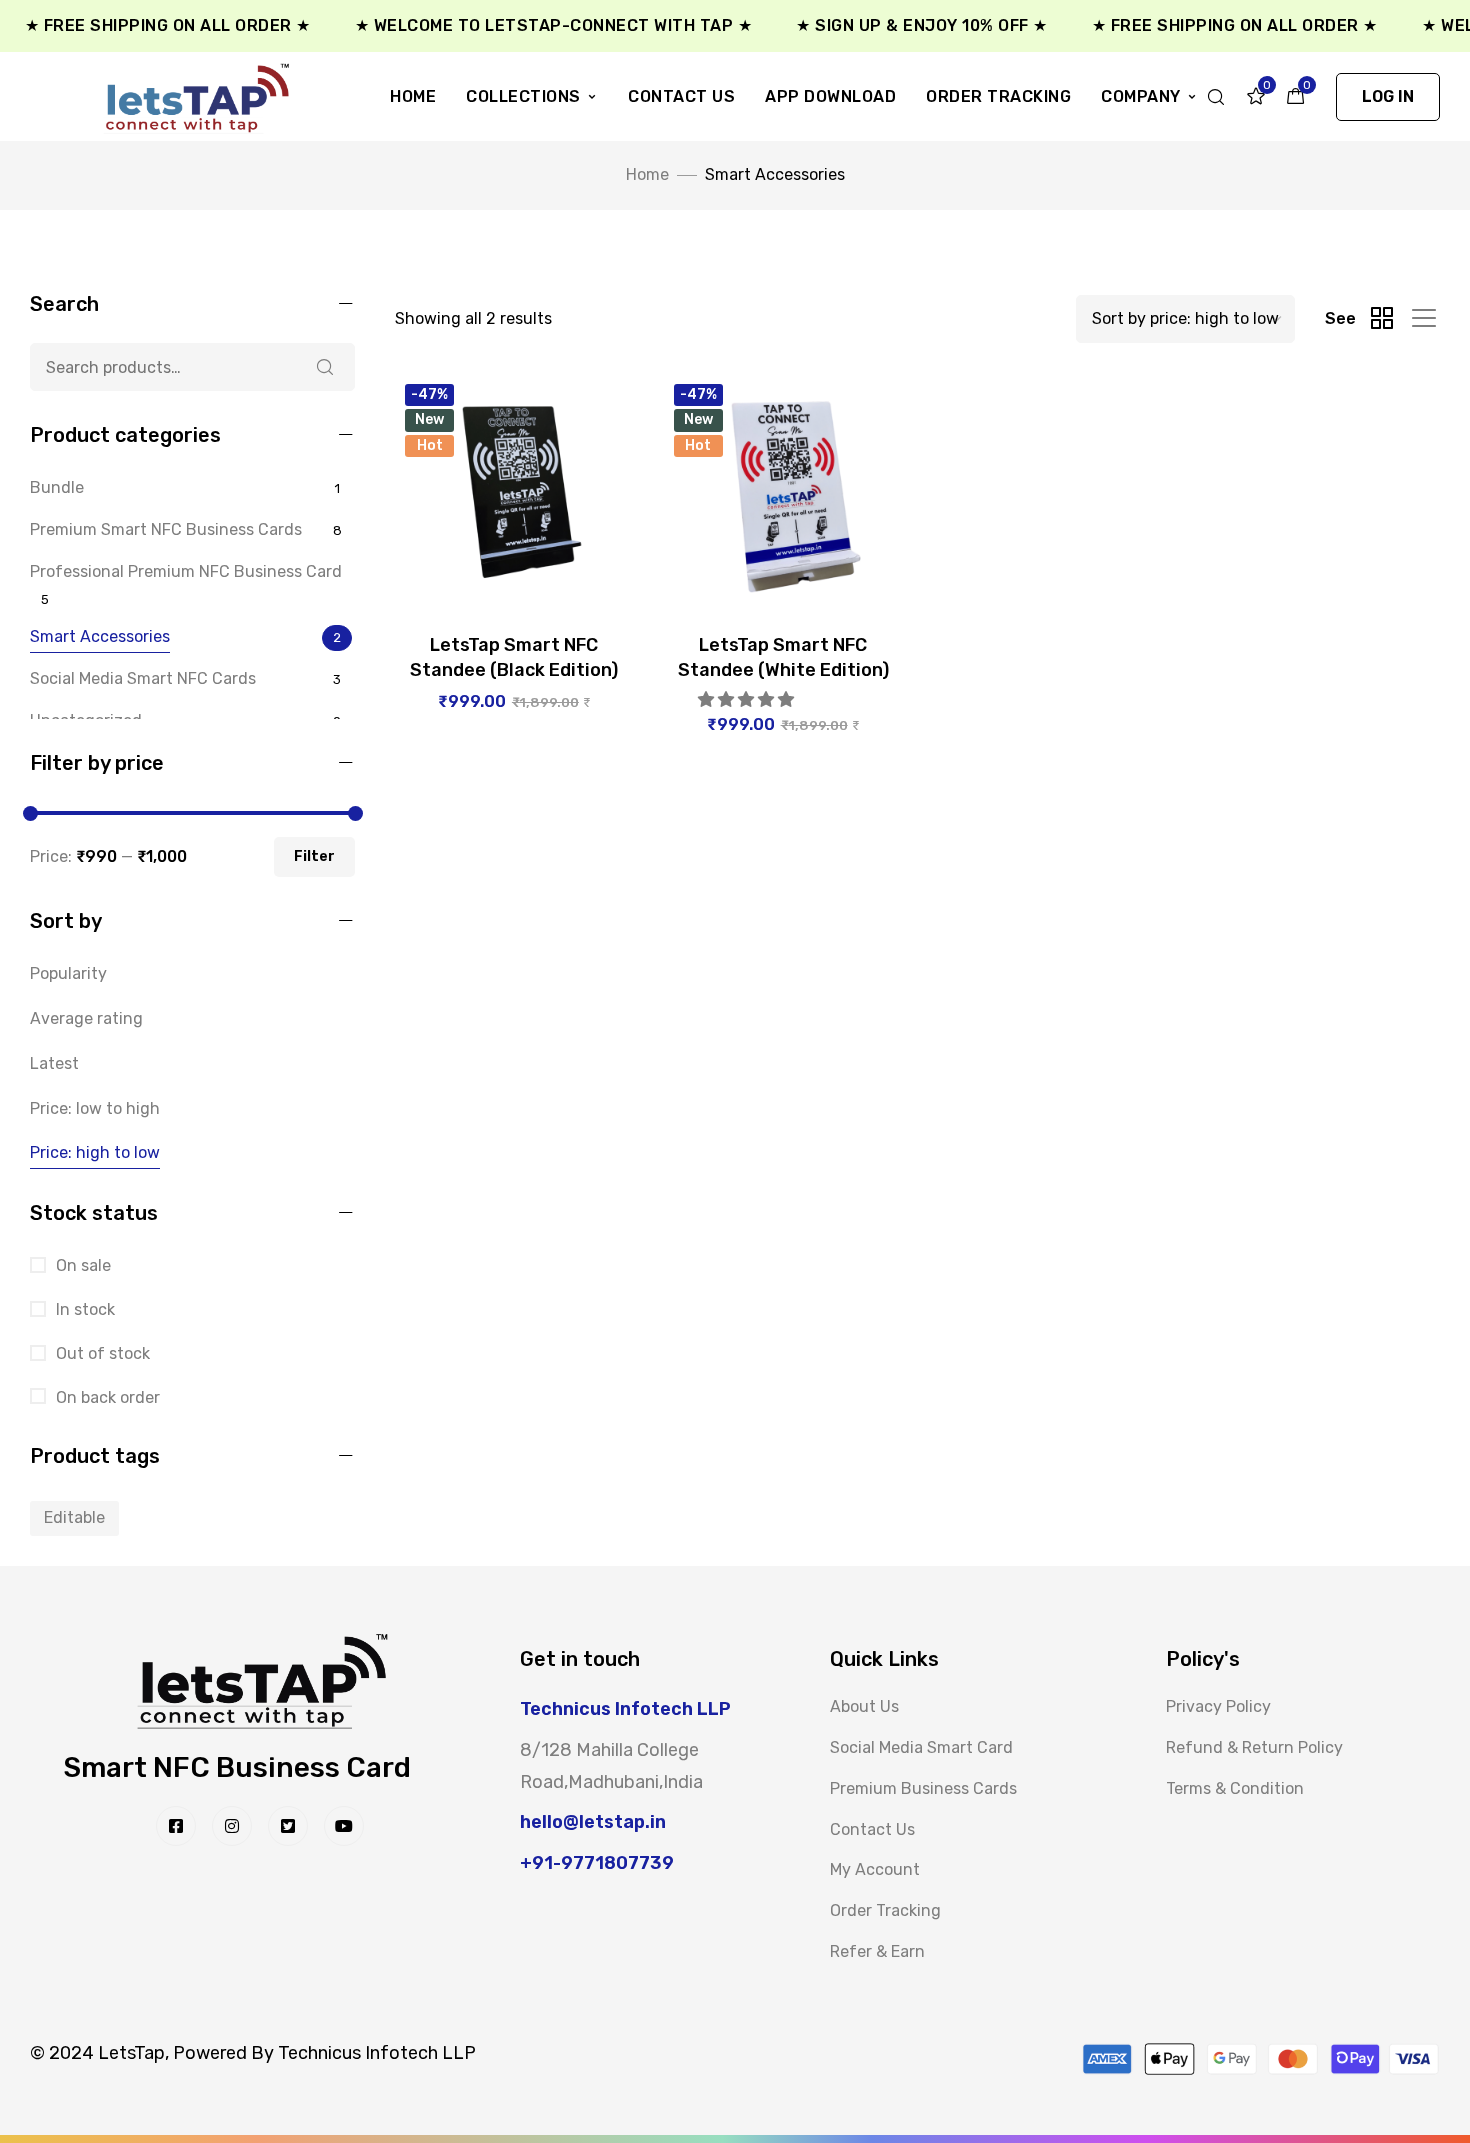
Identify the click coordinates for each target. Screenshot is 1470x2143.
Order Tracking (998, 96)
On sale (81, 1265)
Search (325, 367)
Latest (54, 1063)
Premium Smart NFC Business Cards (166, 529)
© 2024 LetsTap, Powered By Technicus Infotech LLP (253, 2053)
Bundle (57, 487)
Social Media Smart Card (921, 1747)
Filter (314, 856)
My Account (875, 1869)
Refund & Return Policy (1254, 1747)
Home (413, 96)
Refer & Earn (877, 1951)
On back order (106, 1397)
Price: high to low (95, 1152)
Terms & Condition (1235, 1788)
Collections (523, 96)
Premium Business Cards (923, 1788)
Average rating (86, 1018)
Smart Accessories (100, 636)
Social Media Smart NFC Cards (143, 678)
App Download (830, 96)
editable (74, 1517)
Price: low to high (95, 1108)
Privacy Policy (1218, 1706)
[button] (1388, 97)
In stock (83, 1309)
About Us (864, 1706)
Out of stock (101, 1353)
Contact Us (681, 96)
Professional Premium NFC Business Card (186, 571)
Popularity (68, 973)
